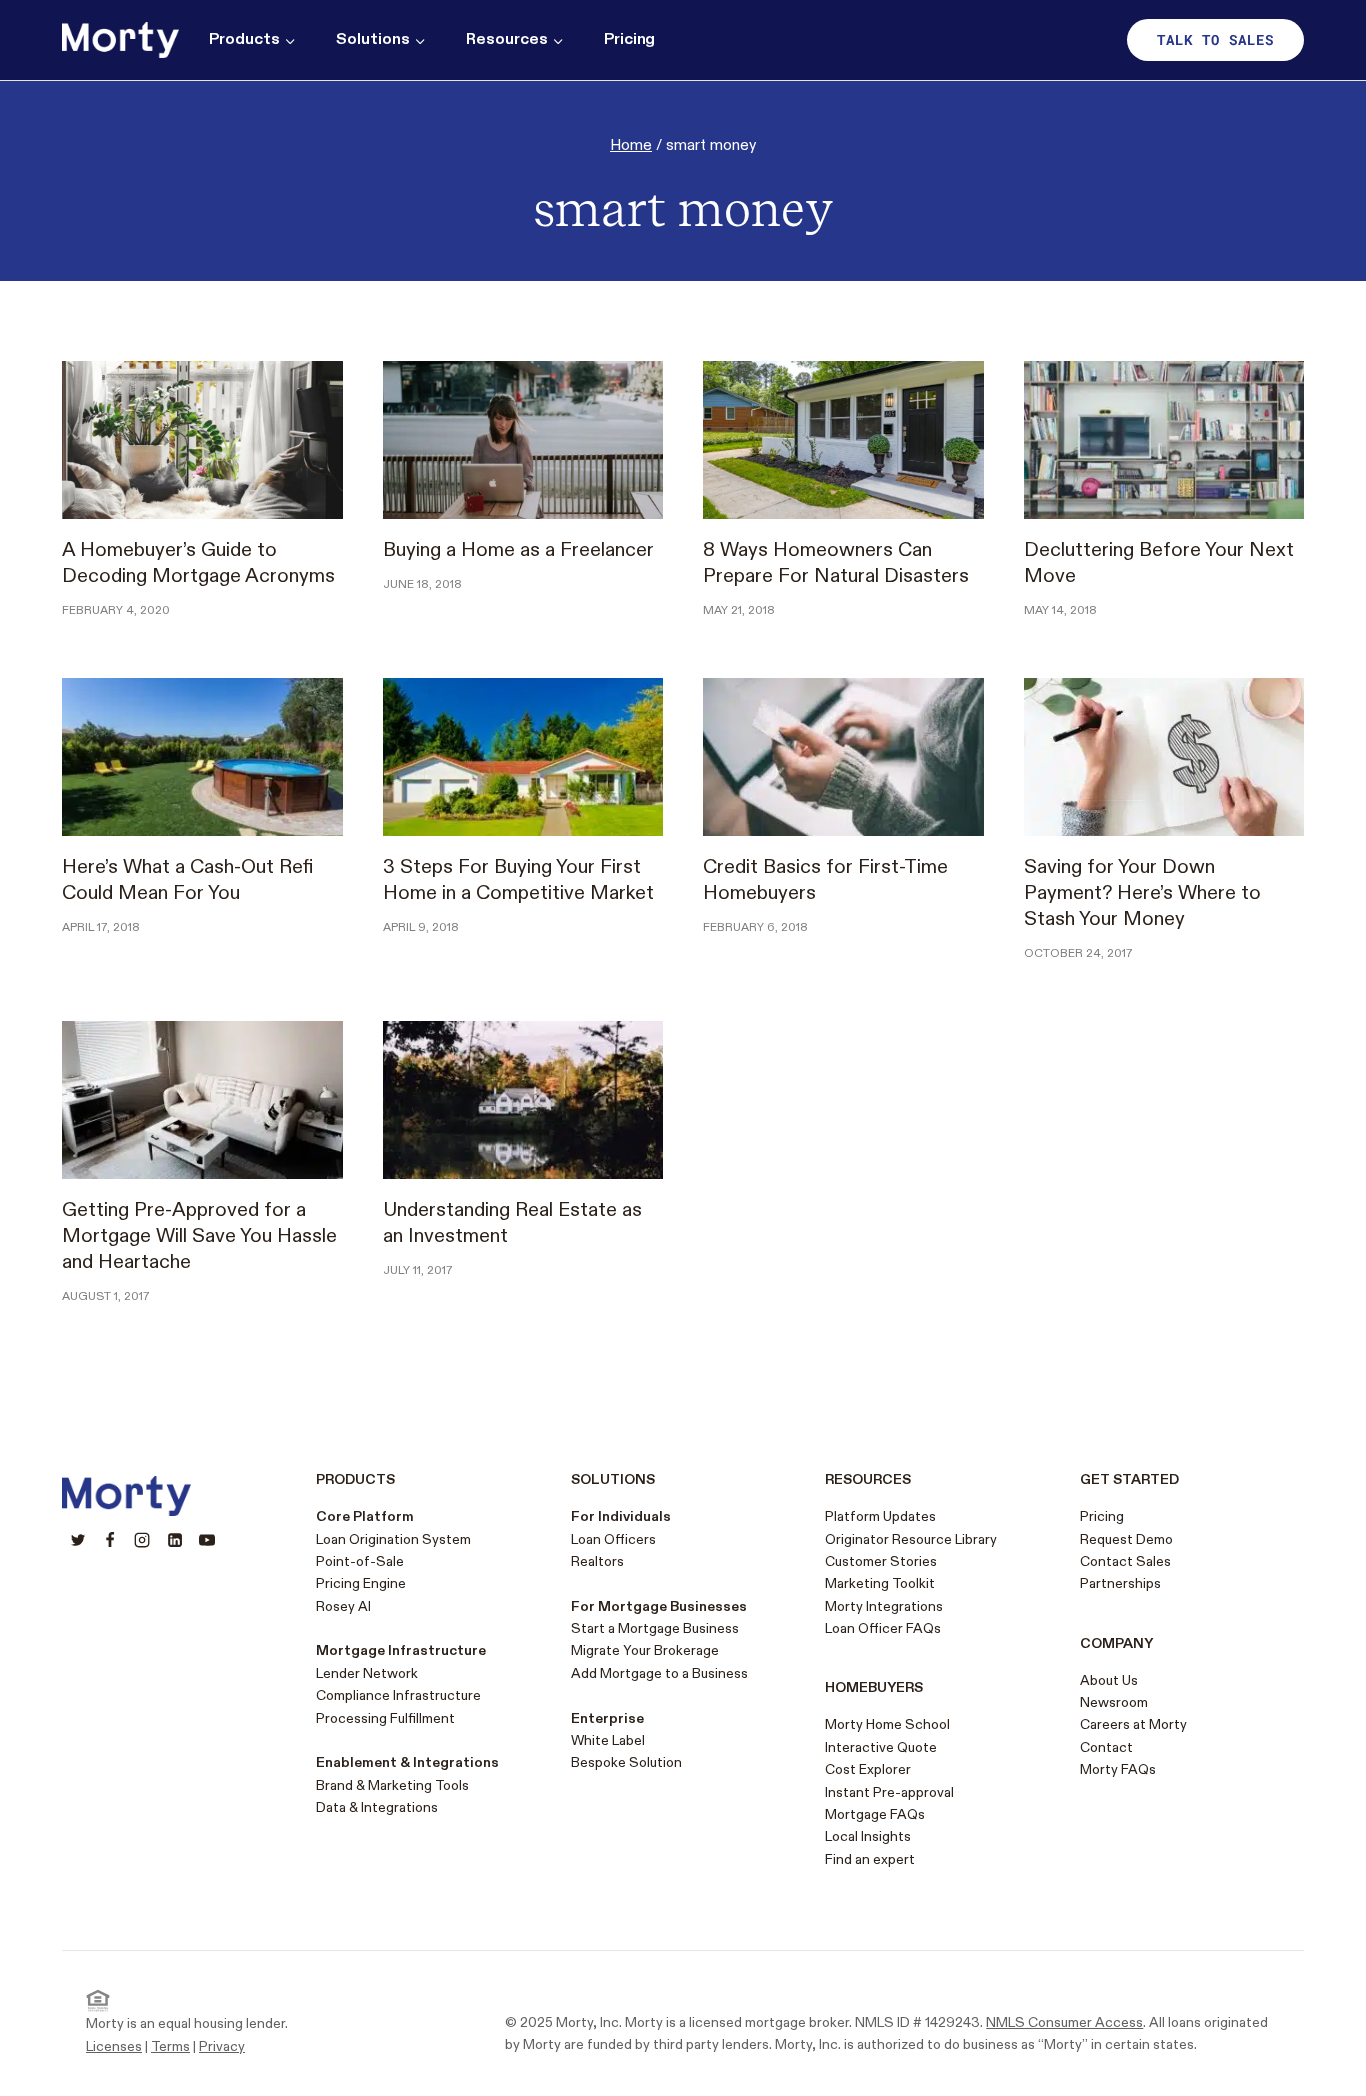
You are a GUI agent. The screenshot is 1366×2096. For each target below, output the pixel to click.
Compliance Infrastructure (398, 1695)
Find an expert (870, 1859)
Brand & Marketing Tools (392, 1785)
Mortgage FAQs (875, 1814)
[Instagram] (142, 1540)
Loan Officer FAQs (883, 1628)
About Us (1109, 1680)
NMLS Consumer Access (1064, 2022)
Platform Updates (880, 1516)
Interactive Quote (881, 1747)
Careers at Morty (1133, 1724)
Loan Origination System (393, 1539)
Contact (1106, 1747)
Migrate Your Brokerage (645, 1650)
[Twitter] (78, 1540)
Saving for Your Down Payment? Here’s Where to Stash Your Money (1142, 893)
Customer (856, 1561)
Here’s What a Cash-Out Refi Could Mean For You (187, 880)
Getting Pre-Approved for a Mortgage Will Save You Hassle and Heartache (199, 1236)
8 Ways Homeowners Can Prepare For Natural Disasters (836, 563)
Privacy (222, 2046)
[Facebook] (110, 1540)
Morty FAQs (1118, 1769)
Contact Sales (1125, 1561)
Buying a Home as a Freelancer (518, 550)
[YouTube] (207, 1540)
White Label (608, 1740)
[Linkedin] (175, 1540)
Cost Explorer (868, 1769)
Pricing (630, 39)
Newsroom (1114, 1702)
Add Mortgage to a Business (659, 1673)
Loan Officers (613, 1539)
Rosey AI (343, 1606)
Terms (170, 2046)
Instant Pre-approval (889, 1792)
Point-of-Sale (360, 1561)
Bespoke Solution (626, 1762)
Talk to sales (1215, 39)
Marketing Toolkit (880, 1583)
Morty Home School (887, 1724)
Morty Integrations (884, 1606)
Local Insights (868, 1836)
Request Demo (1126, 1539)
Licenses (114, 2046)
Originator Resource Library (911, 1539)
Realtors (597, 1561)
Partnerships (1120, 1583)
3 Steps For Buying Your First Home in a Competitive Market (518, 880)
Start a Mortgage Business (655, 1628)
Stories (912, 1561)
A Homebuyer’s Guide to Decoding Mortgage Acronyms (198, 563)
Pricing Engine (361, 1583)
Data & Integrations (377, 1807)
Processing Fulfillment (385, 1718)
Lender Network (367, 1673)
